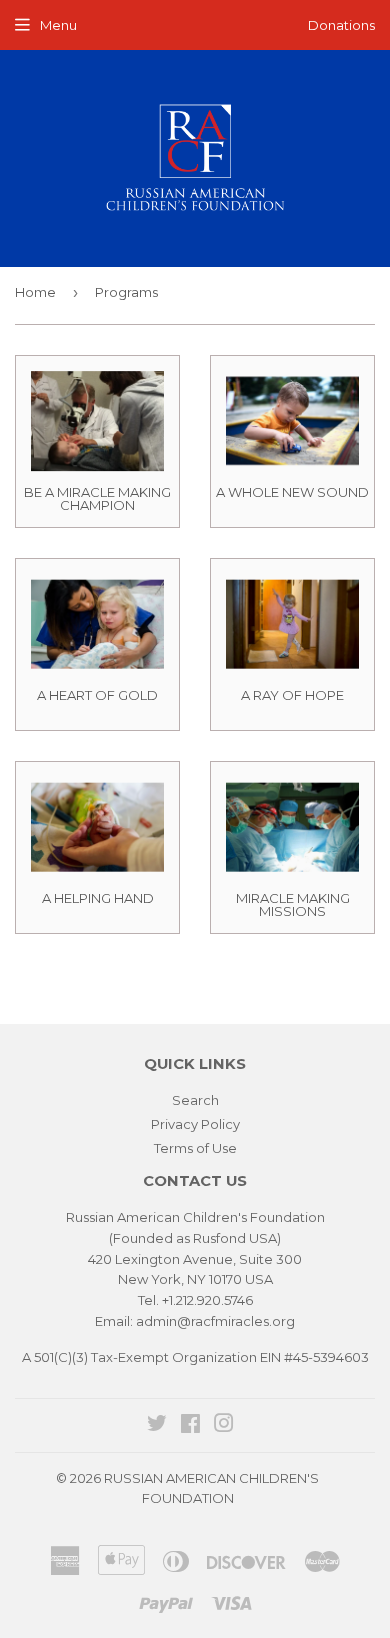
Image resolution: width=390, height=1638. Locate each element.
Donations (341, 25)
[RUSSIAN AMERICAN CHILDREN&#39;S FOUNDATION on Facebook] (190, 1426)
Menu (58, 25)
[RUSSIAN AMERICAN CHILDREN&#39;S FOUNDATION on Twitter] (157, 1426)
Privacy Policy (195, 1124)
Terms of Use (195, 1148)
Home (35, 292)
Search (195, 1100)
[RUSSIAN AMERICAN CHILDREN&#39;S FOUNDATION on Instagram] (224, 1426)
